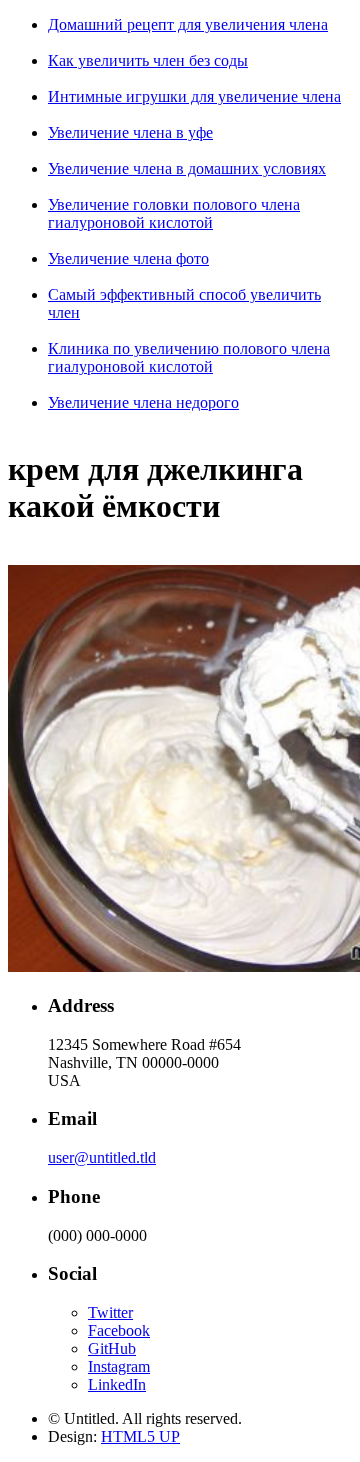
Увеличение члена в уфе (130, 132)
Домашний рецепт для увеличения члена (188, 24)
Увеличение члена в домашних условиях (187, 168)
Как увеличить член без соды (148, 60)
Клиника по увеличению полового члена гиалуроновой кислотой (189, 357)
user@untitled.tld (102, 1157)
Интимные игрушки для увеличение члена (194, 96)
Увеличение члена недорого (143, 402)
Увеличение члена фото (128, 258)
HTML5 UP (140, 1436)
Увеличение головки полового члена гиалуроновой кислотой (174, 213)
